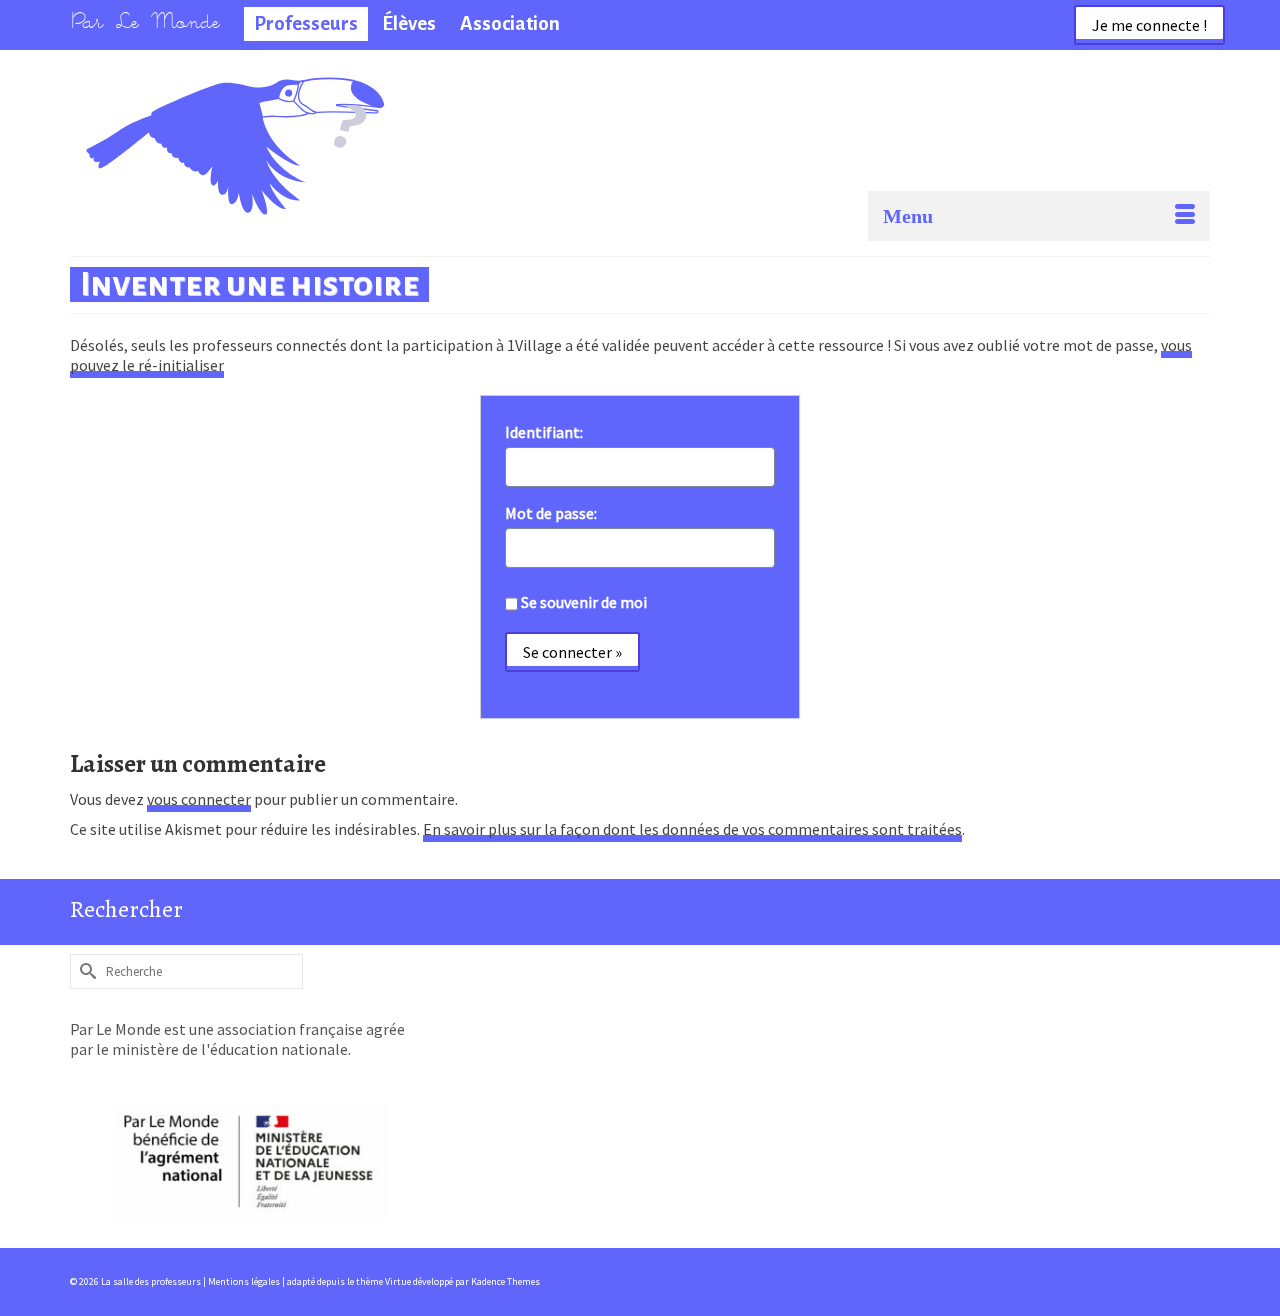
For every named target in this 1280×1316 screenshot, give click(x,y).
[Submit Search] (85, 971)
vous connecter (199, 799)
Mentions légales (245, 1281)
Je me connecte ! (1149, 25)
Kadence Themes (505, 1281)
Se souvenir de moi (584, 602)
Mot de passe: (551, 513)
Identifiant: (544, 432)
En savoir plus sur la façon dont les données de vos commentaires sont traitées (692, 829)
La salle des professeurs (178, 105)
